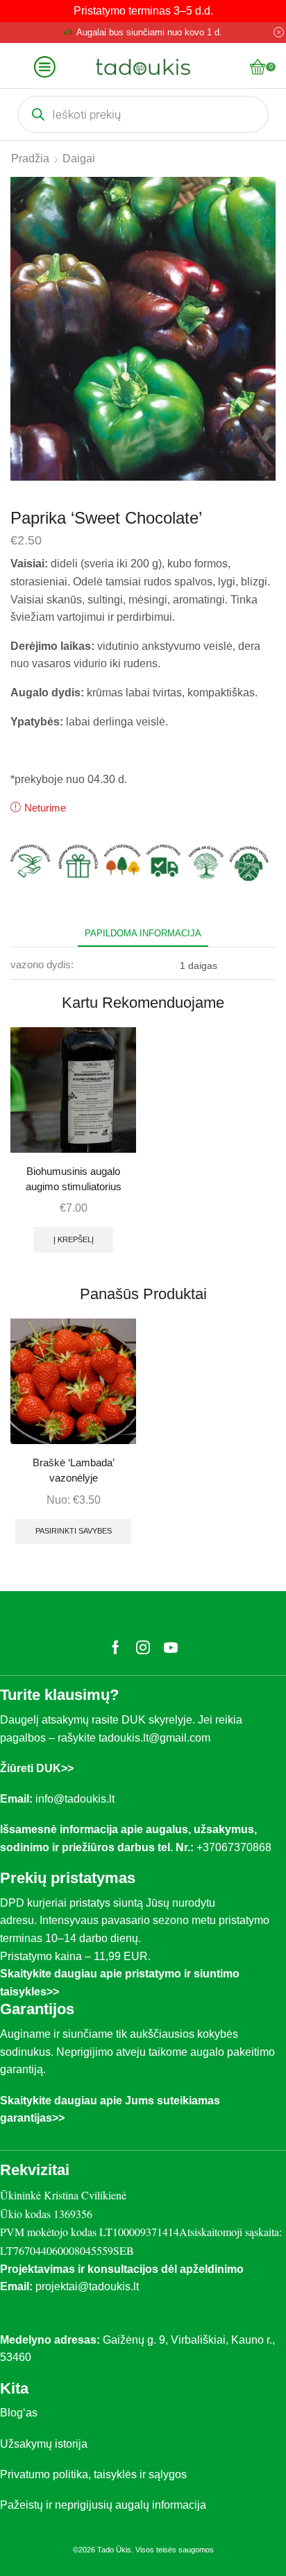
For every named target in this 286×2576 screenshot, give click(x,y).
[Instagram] (143, 1647)
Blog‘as (19, 2413)
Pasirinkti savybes (74, 1531)
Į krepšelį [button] (74, 1239)
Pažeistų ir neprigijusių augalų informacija (103, 2505)
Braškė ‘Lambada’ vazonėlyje (74, 1470)
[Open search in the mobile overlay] (143, 114)
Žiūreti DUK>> (37, 1768)
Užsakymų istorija (44, 2444)
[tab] (143, 933)
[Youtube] (171, 1647)
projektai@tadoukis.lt (87, 2286)
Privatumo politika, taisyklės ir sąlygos (93, 2474)
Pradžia (30, 158)
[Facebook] (116, 1647)
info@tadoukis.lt (75, 1799)
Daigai (79, 158)
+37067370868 (237, 1847)
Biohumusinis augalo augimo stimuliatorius (74, 1179)
